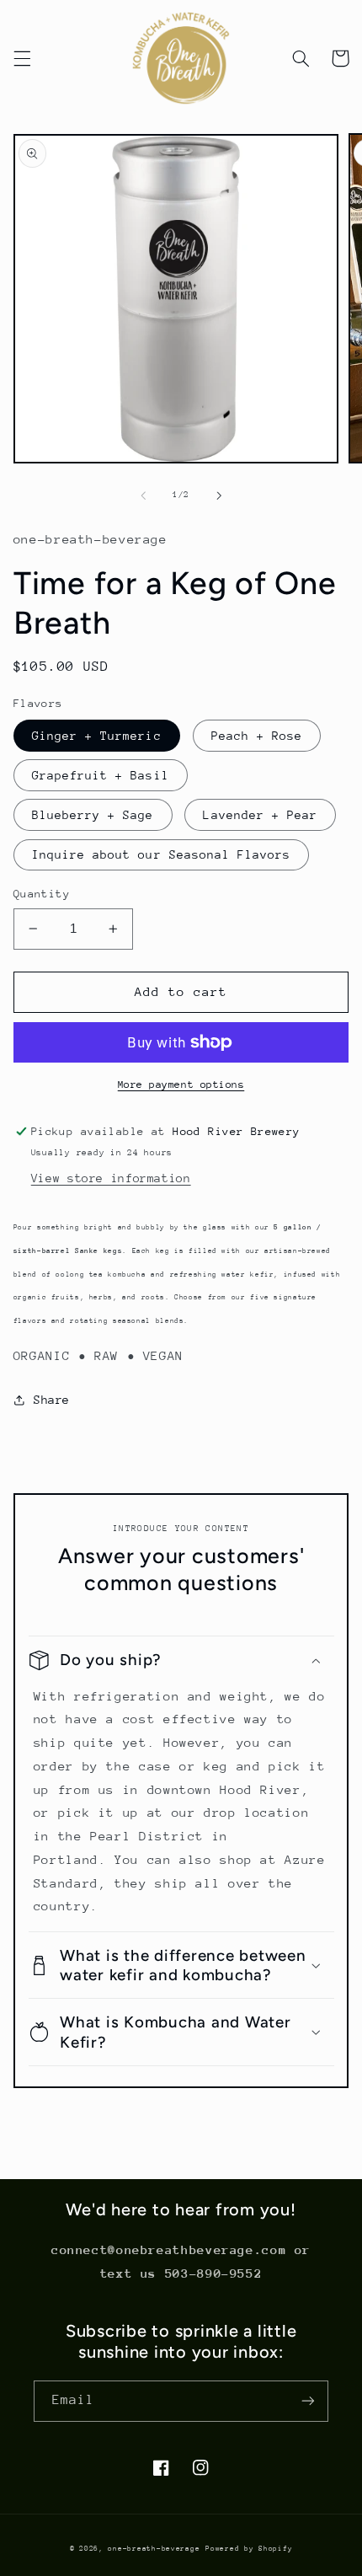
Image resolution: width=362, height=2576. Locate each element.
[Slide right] (219, 495)
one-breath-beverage (154, 2548)
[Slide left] (143, 495)
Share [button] (52, 1400)
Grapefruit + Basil (101, 775)
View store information (111, 1178)
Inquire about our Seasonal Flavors (162, 854)
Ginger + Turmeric (97, 736)
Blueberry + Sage (93, 815)
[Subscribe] (308, 2401)
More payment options (181, 1084)
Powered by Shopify (249, 2548)
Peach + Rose (257, 736)
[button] (22, 58)
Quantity (42, 894)
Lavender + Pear (260, 815)
